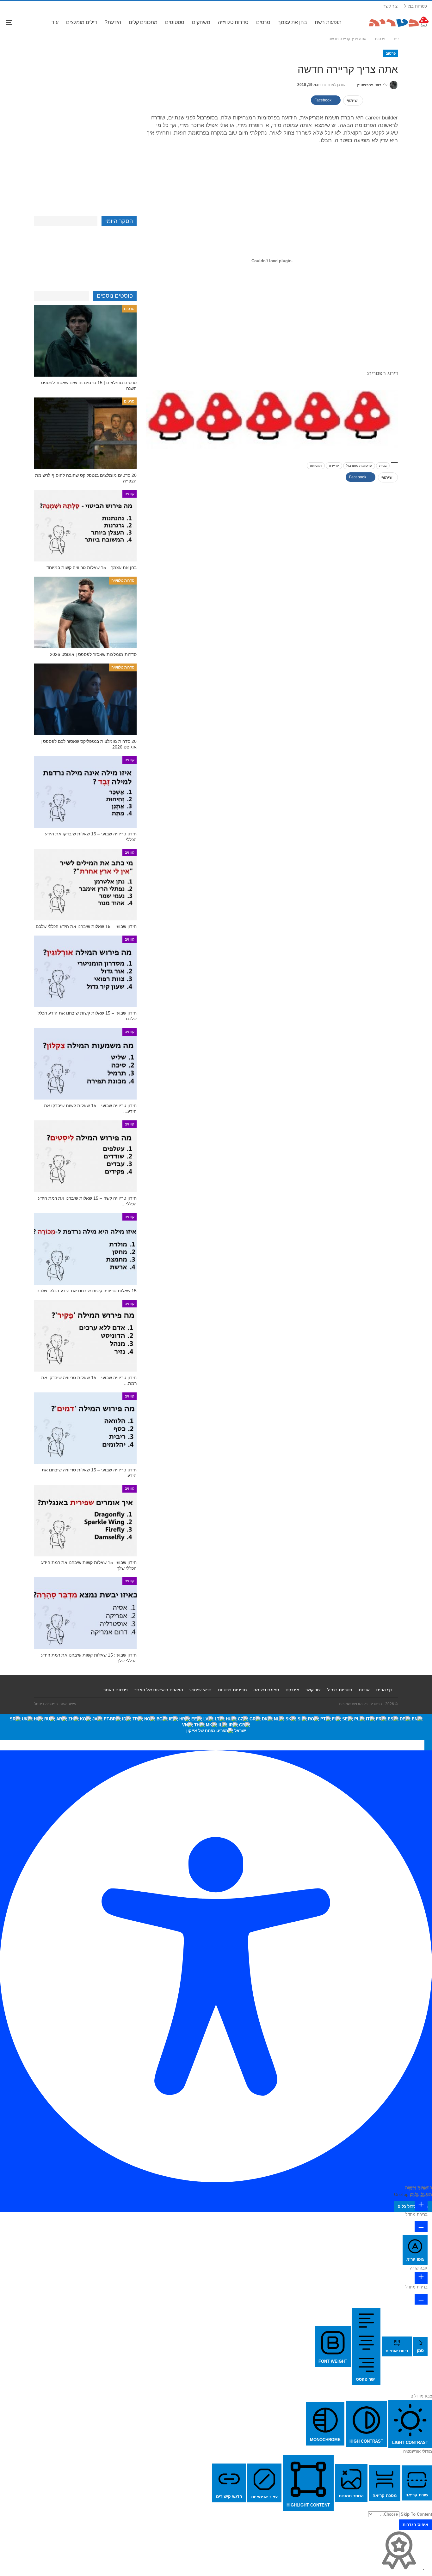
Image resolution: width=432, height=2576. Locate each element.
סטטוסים (175, 22)
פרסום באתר (116, 1690)
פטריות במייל (416, 6)
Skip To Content (416, 2514)
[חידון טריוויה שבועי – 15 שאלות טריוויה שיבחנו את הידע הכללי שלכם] (85, 1428)
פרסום (391, 53)
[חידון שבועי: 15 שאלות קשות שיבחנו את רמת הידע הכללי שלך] (85, 1521)
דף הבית (384, 1690)
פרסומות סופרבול (359, 466)
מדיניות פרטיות (232, 1690)
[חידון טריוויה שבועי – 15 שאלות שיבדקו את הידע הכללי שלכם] (85, 792)
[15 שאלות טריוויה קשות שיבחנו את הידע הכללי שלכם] (85, 1249)
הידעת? (113, 22)
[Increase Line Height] (421, 2278)
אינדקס (292, 1690)
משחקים (201, 22)
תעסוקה (316, 466)
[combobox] (216, 1727)
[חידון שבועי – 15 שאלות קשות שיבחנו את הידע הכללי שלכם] (85, 971)
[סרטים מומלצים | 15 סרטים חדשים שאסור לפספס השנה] (85, 341)
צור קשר (390, 6)
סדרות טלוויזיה (233, 22)
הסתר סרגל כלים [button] (413, 2206)
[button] (428, 1745)
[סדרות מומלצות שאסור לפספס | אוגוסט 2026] (85, 612)
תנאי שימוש (201, 1690)
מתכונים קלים (143, 22)
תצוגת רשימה (266, 1690)
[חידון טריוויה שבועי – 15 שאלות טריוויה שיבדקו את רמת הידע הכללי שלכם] (85, 1336)
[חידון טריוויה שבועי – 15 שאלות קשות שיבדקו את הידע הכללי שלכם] (85, 1064)
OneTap (401, 2194)
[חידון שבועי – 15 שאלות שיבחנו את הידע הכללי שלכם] (85, 885)
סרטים (263, 22)
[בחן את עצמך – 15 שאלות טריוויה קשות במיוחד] (85, 526)
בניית (383, 466)
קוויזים (130, 494)
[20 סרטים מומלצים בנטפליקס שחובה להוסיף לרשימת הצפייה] (85, 433)
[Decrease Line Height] (421, 2299)
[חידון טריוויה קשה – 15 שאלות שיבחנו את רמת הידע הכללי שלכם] (85, 1156)
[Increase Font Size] (421, 2205)
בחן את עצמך (293, 22)
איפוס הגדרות (415, 2525)
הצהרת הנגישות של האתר (159, 1690)
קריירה (334, 466)
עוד (55, 22)
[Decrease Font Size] (421, 2227)
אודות (364, 1690)
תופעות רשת (328, 22)
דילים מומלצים (82, 22)
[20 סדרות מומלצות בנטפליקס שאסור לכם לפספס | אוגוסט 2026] (85, 699)
